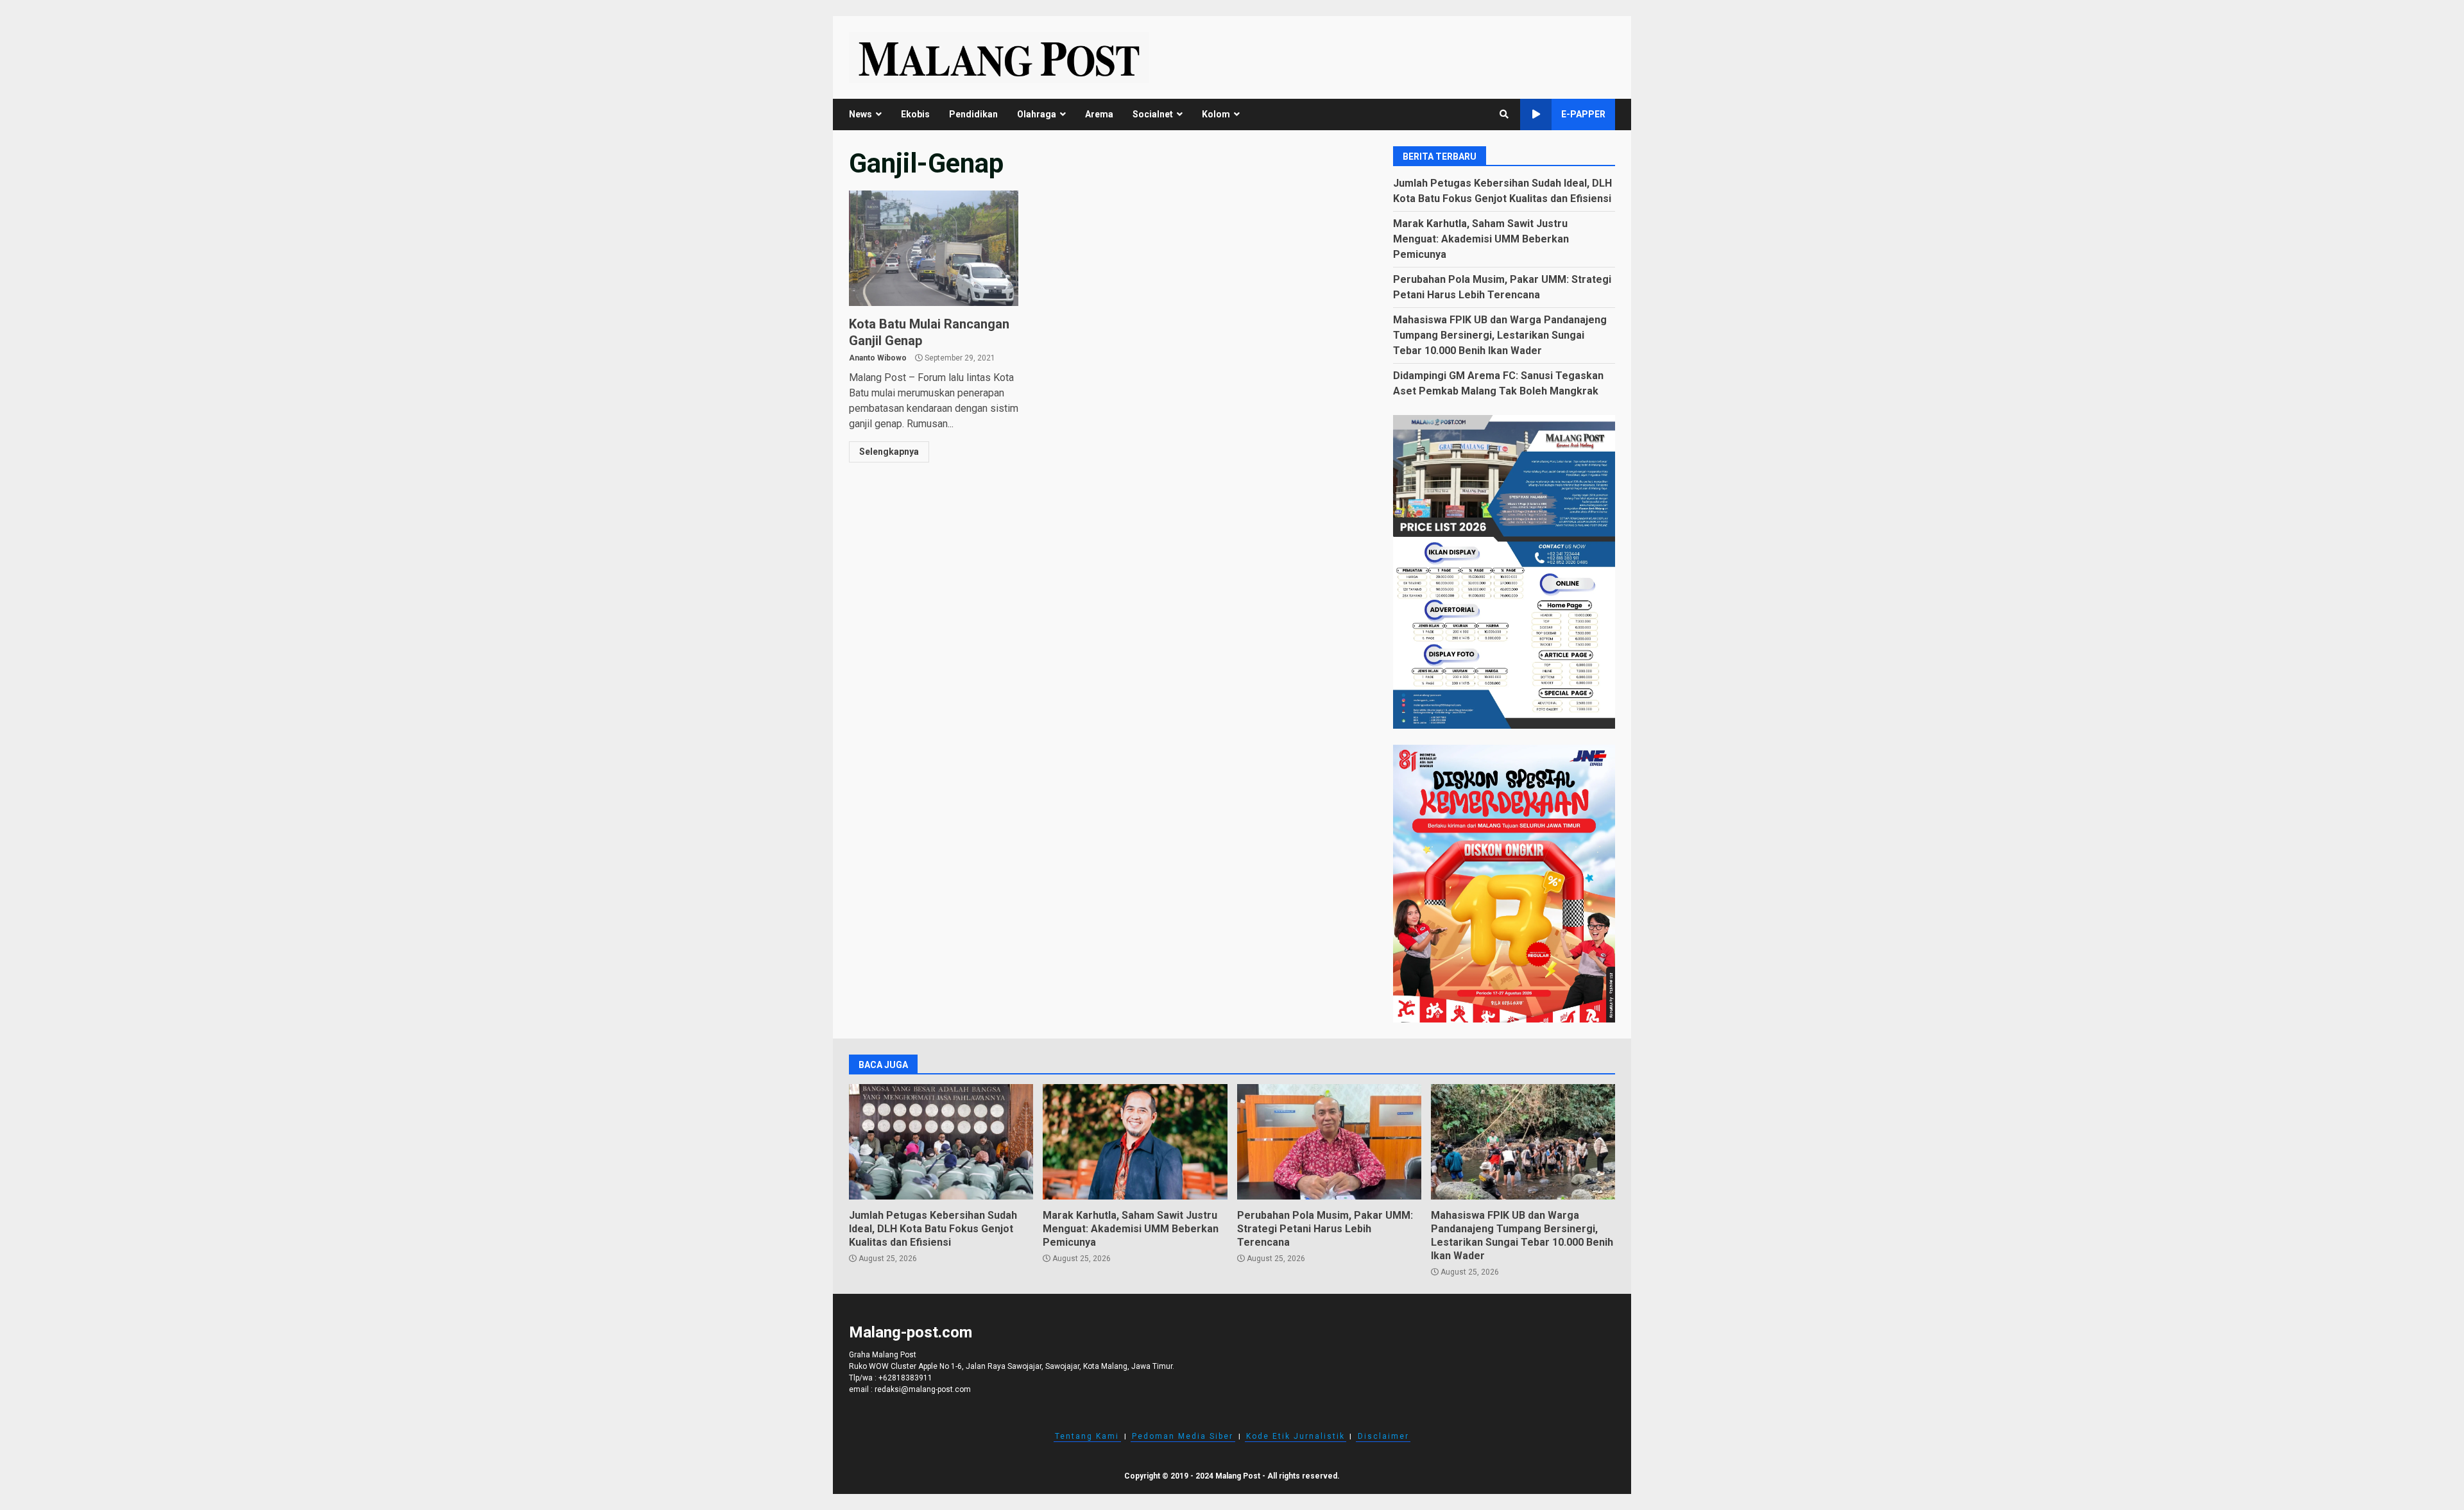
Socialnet (1153, 114)
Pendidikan (973, 114)
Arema (1099, 114)
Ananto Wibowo (878, 358)
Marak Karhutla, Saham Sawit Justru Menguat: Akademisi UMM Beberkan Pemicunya (1481, 239)
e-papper (1583, 114)
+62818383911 (905, 1378)
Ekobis (915, 114)
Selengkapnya (889, 452)
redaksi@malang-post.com (923, 1389)
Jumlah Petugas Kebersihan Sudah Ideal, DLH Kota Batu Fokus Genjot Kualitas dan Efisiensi (941, 1142)
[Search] (1504, 114)
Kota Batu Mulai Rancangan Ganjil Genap (934, 248)
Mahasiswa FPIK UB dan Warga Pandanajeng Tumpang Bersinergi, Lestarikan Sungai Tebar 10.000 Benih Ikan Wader (1500, 335)
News (860, 114)
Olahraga (1037, 114)
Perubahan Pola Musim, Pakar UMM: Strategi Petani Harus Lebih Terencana (1329, 1142)
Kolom (1216, 114)
